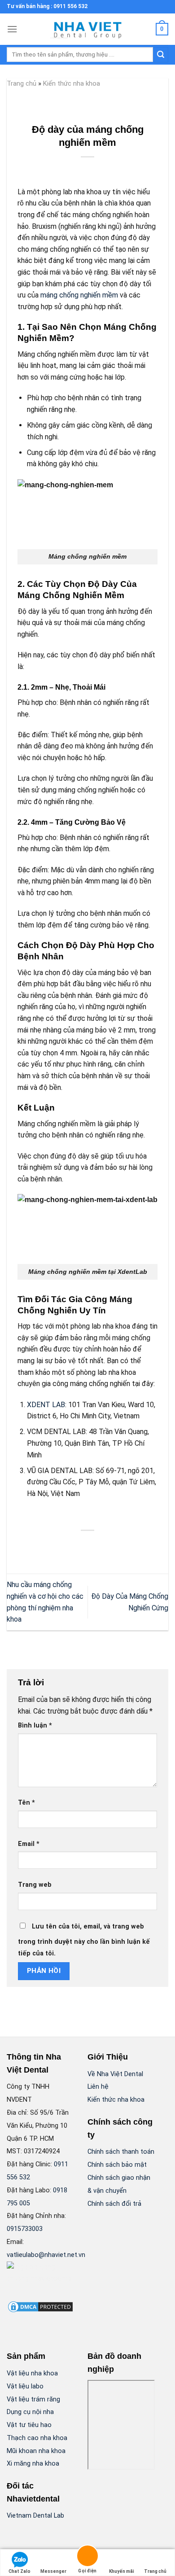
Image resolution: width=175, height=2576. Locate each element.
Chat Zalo (20, 2571)
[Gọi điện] (87, 2557)
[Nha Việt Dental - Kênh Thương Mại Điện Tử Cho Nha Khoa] (87, 29)
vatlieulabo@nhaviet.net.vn (46, 2255)
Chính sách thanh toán (121, 2152)
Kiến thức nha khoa (72, 83)
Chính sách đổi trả (114, 2204)
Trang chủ (22, 83)
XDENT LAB (46, 1405)
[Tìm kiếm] (161, 55)
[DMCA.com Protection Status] (40, 2307)
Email (29, 1844)
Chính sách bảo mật (117, 2165)
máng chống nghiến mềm (79, 295)
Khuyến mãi (122, 2571)
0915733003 (25, 2229)
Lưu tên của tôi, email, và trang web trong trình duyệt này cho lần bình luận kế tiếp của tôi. (84, 1940)
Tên (26, 1803)
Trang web (35, 1885)
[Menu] (12, 29)
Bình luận (35, 1725)
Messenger (53, 2571)
